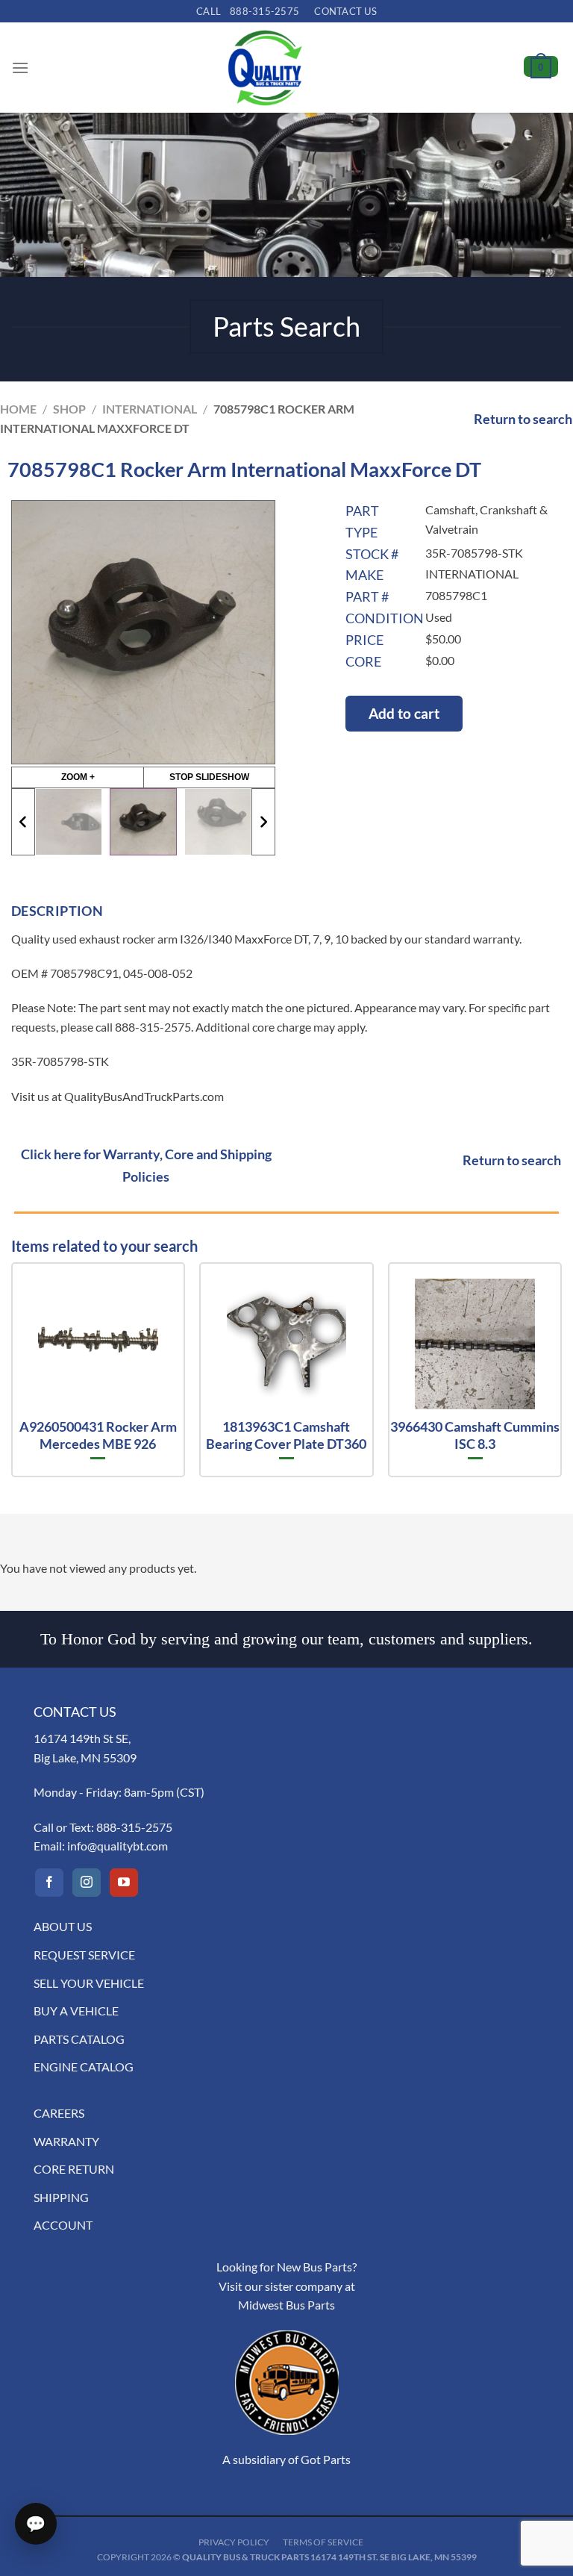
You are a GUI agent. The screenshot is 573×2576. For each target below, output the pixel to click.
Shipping (61, 2197)
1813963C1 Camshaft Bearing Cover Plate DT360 (286, 1435)
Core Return (74, 2169)
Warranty (66, 2141)
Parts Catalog (79, 2039)
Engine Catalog (84, 2067)
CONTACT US (345, 11)
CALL (248, 11)
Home (18, 409)
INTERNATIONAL (150, 409)
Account (63, 2225)
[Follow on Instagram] (87, 1883)
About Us (63, 1926)
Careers (59, 2113)
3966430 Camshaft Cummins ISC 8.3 (475, 1435)
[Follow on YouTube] (124, 1883)
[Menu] (20, 68)
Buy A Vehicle (76, 2011)
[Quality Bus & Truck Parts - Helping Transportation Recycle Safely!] (265, 68)
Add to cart (404, 713)
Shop (69, 409)
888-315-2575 (134, 1827)
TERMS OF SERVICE (323, 2542)
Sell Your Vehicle (89, 1983)
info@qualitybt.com (118, 1846)
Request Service (84, 1955)
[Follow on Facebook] (49, 1883)
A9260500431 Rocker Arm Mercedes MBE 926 (98, 1435)
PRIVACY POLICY (234, 2542)
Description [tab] (57, 911)
